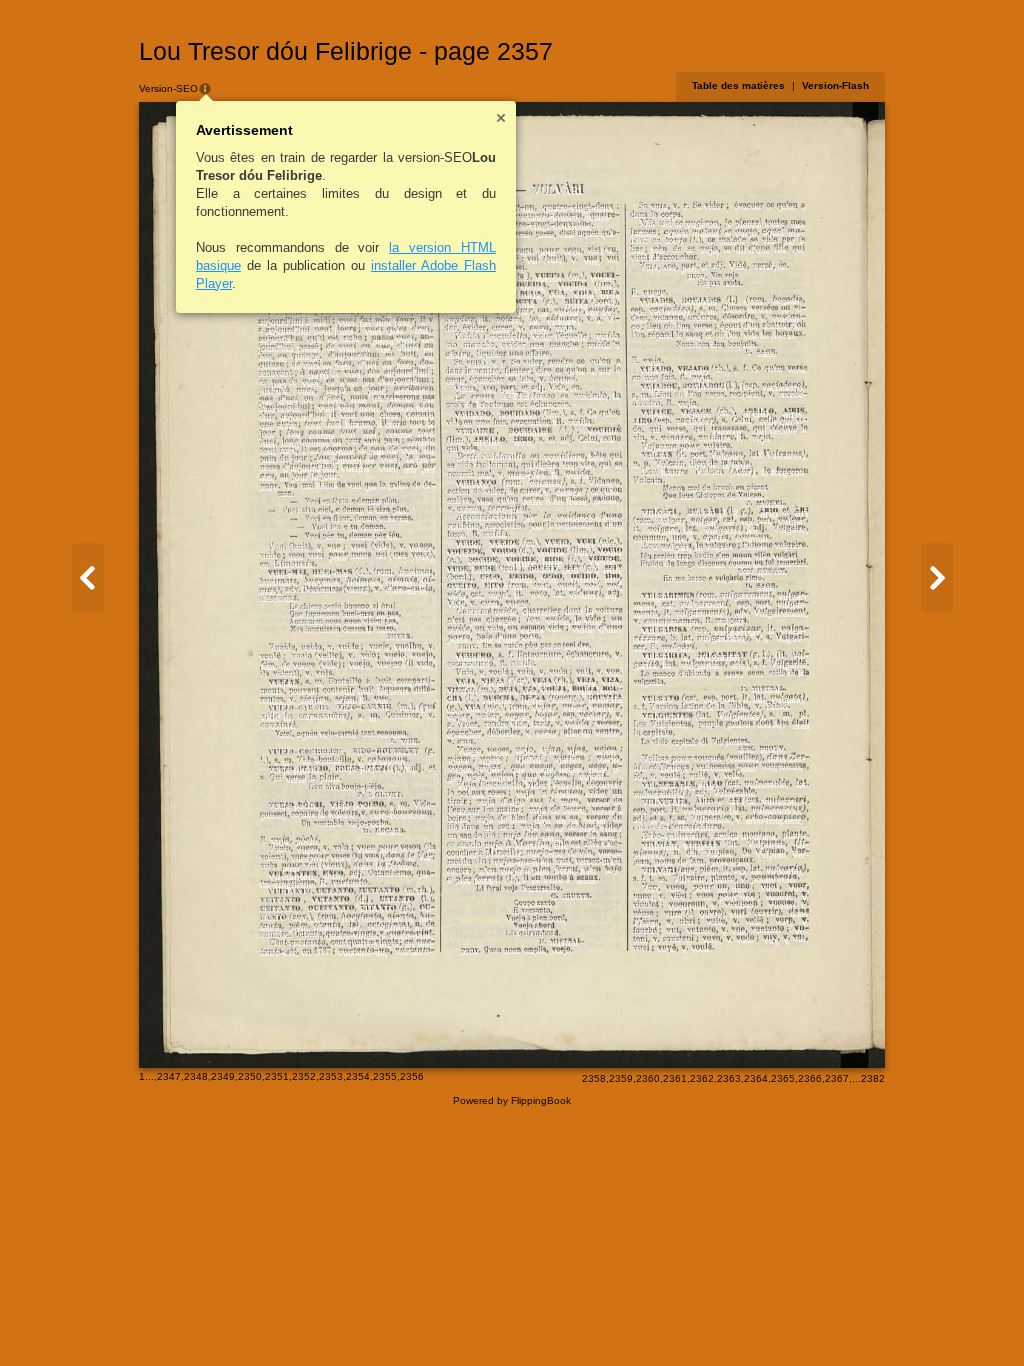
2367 (837, 1078)
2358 (594, 1078)
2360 (648, 1078)
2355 (385, 1076)
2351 (277, 1076)
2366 (810, 1078)
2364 (756, 1078)
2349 (223, 1076)
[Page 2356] (88, 577)
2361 (675, 1078)
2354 (358, 1076)
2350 (250, 1076)
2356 (412, 1076)
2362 (702, 1078)
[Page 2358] (937, 577)
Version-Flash (835, 85)
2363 (729, 1078)
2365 (783, 1078)
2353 (331, 1076)
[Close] (501, 118)
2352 (304, 1076)
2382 (873, 1078)
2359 (621, 1078)
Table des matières (738, 85)
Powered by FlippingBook (512, 1100)
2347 (169, 1076)
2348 (196, 1076)
